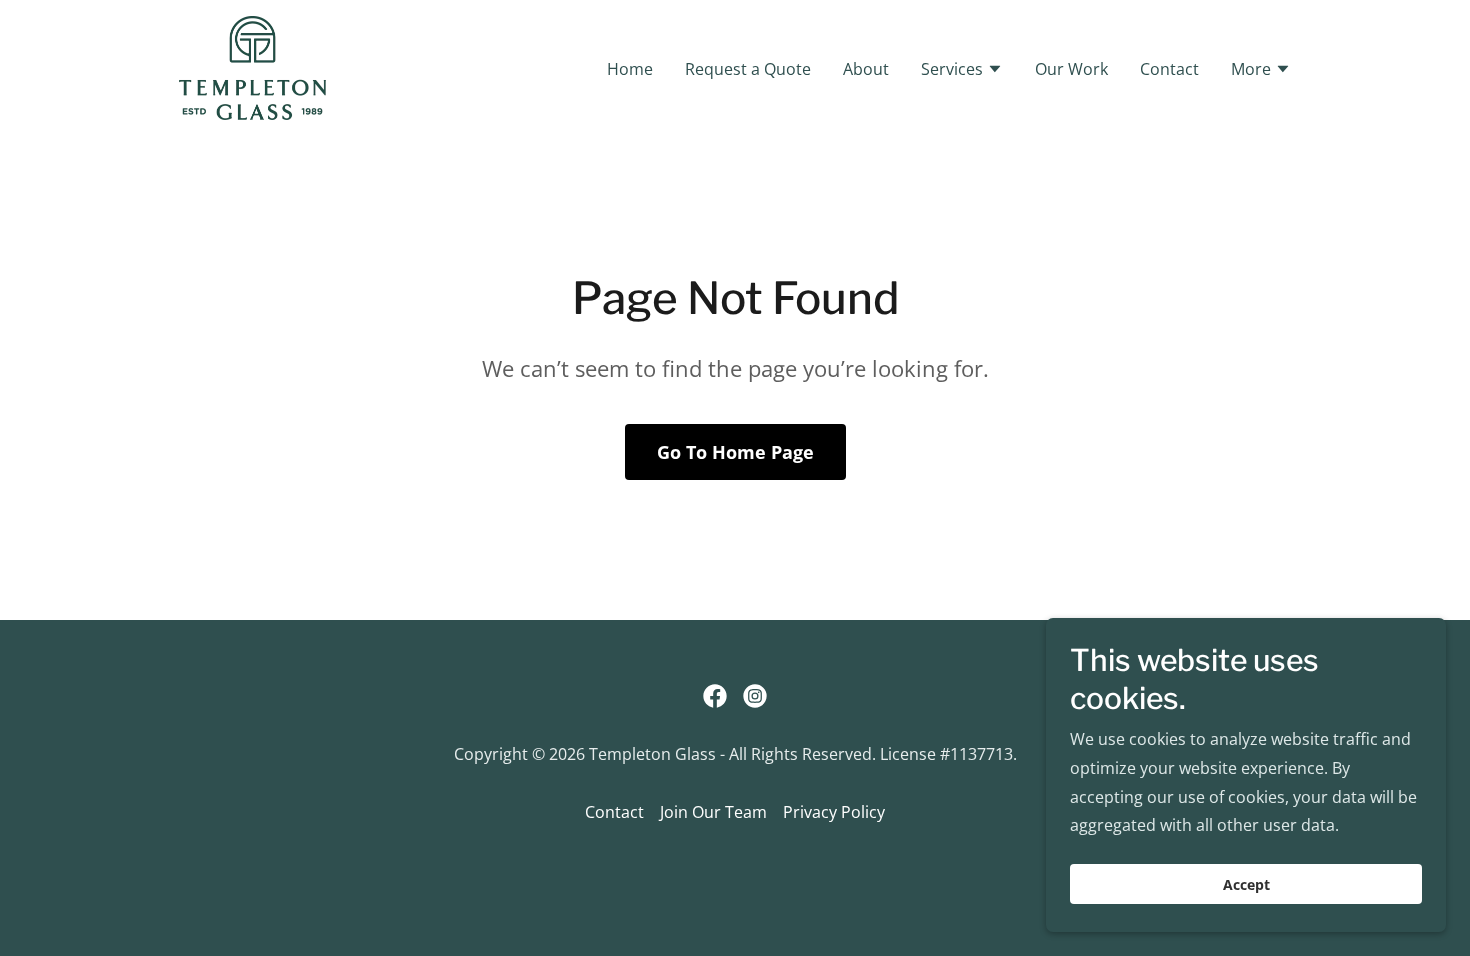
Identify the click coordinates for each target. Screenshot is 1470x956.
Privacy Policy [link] (834, 812)
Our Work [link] (1071, 69)
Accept (1246, 884)
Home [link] (630, 69)
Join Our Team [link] (713, 812)
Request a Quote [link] (748, 69)
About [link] (866, 69)
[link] (252, 66)
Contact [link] (1169, 69)
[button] (962, 71)
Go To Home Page (735, 452)
